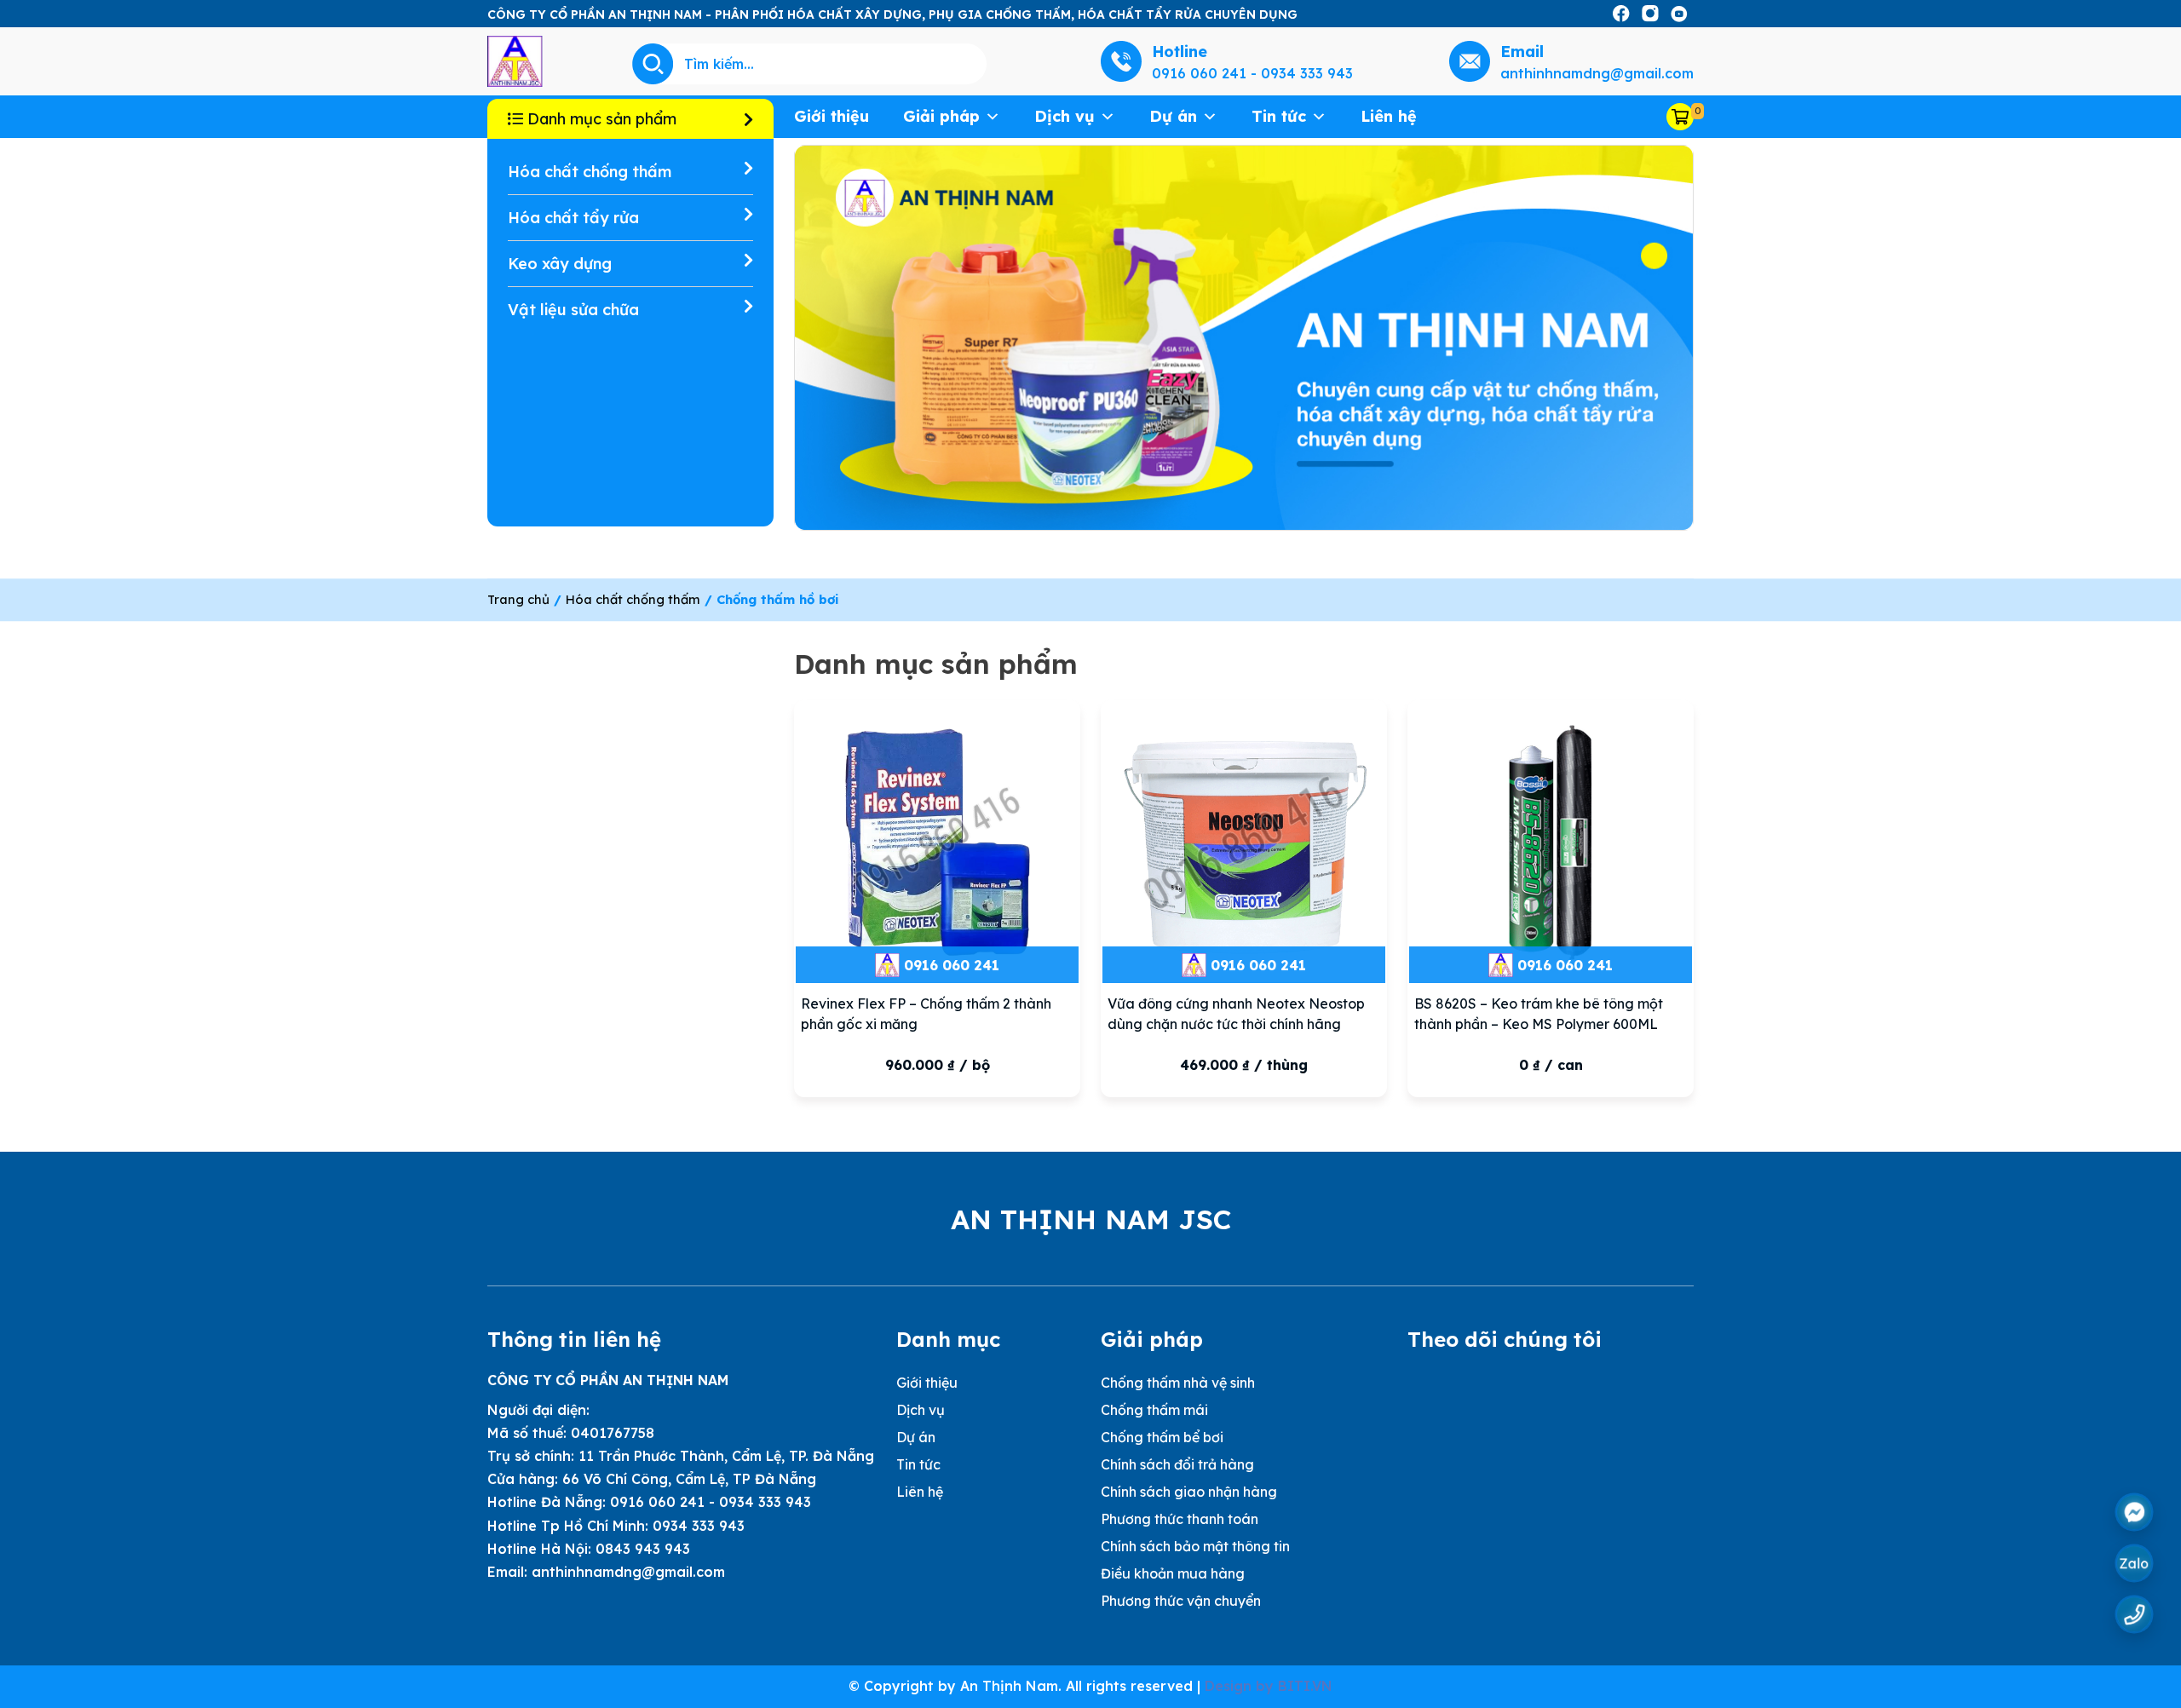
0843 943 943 (643, 1549)
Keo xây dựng (560, 264)
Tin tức (918, 1464)
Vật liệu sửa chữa (573, 310)
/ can (1551, 1065)
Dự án (1173, 116)
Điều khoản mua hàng (1173, 1573)
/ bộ (938, 1065)
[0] (1680, 117)
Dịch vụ (1065, 116)
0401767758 (613, 1433)
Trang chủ (518, 599)
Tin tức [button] (1279, 116)
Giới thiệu (832, 116)
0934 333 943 (699, 1526)
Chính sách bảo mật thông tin (1195, 1546)
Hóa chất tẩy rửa (573, 218)
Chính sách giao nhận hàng (1189, 1492)
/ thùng (1244, 1065)
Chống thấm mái (1154, 1410)
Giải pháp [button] (941, 116)
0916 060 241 (952, 965)
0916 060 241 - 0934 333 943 (711, 1502)
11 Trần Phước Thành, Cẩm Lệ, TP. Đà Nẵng (726, 1456)
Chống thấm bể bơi (1162, 1437)
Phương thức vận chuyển (1181, 1601)
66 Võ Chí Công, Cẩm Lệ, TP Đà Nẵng (689, 1479)
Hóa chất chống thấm (590, 172)
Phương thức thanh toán (1180, 1519)
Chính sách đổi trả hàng (1177, 1464)
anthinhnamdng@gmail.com (628, 1572)
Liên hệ (1389, 116)
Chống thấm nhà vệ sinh (1178, 1383)
